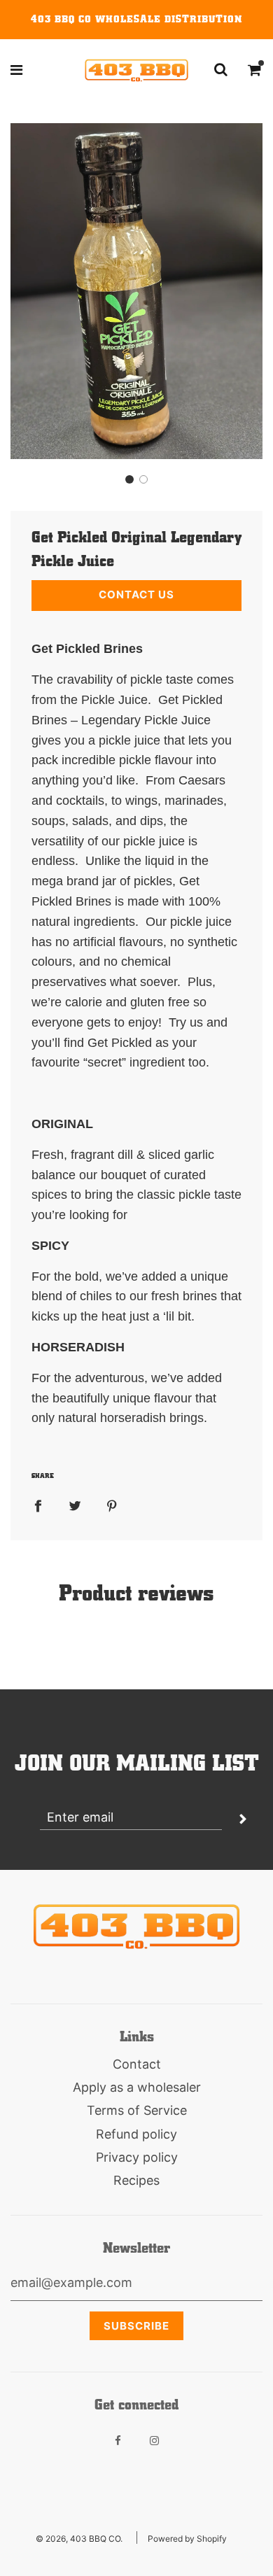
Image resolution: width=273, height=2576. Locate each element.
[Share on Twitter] (75, 1506)
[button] (129, 479)
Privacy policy (137, 2157)
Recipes (136, 2180)
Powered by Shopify (187, 2539)
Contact (137, 2064)
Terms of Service (137, 2110)
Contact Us (136, 594)
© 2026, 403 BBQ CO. (79, 2539)
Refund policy (136, 2134)
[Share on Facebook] (38, 1506)
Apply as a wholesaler (137, 2087)
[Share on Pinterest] (112, 1506)
